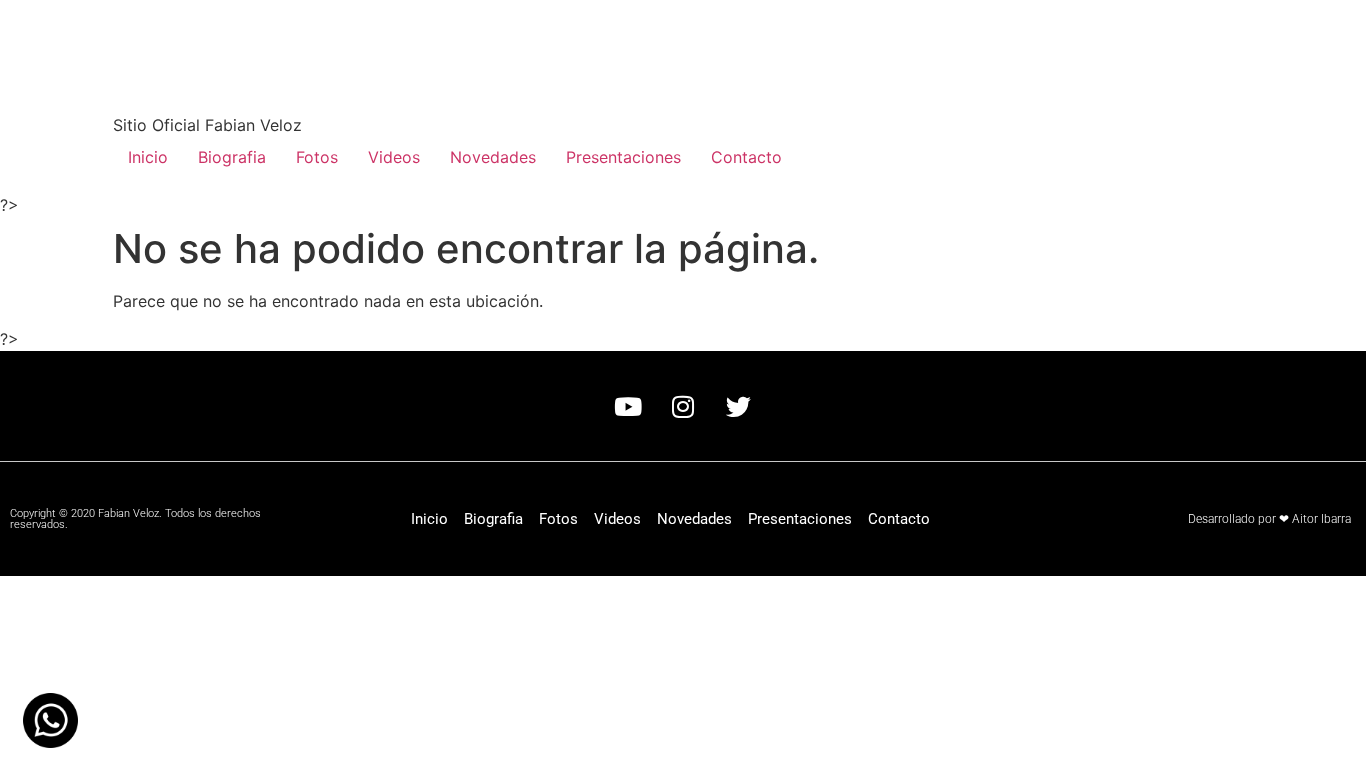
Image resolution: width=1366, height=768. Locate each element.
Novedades (493, 157)
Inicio (148, 157)
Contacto (746, 157)
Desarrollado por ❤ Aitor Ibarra (1269, 519)
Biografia (232, 157)
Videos (394, 157)
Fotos (317, 157)
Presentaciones (623, 157)
